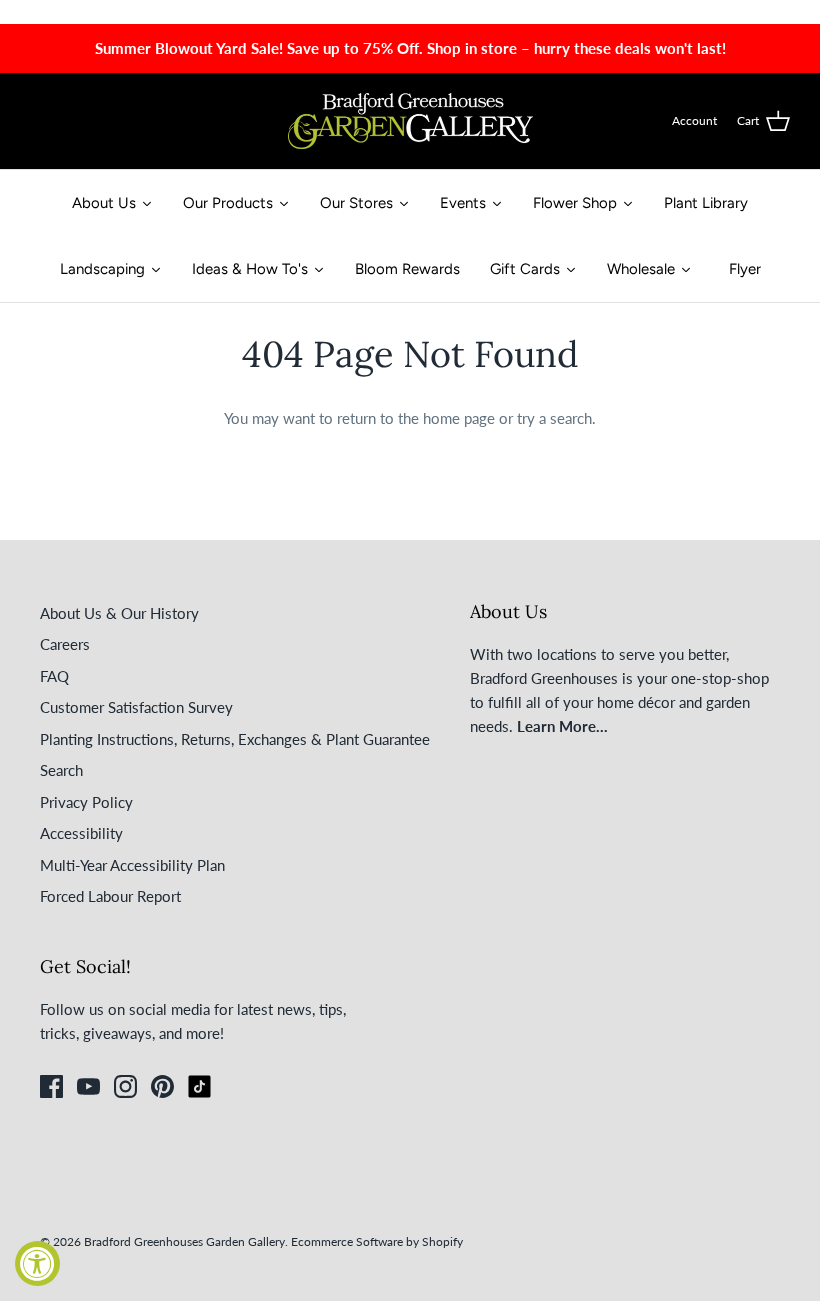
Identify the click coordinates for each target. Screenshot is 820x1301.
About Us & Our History (119, 613)
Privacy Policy (86, 802)
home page (459, 418)
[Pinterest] (162, 1086)
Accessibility (81, 833)
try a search (554, 418)
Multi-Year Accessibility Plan (132, 865)
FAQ (54, 676)
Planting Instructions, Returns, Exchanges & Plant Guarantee (235, 739)
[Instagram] (125, 1086)
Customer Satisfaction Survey (136, 707)
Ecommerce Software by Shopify (377, 1241)
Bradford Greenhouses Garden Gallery (184, 1241)
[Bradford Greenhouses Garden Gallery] (410, 121)
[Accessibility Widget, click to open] (37, 1263)
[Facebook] (51, 1086)
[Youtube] (88, 1086)
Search (61, 770)
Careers (65, 644)
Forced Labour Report (110, 896)
